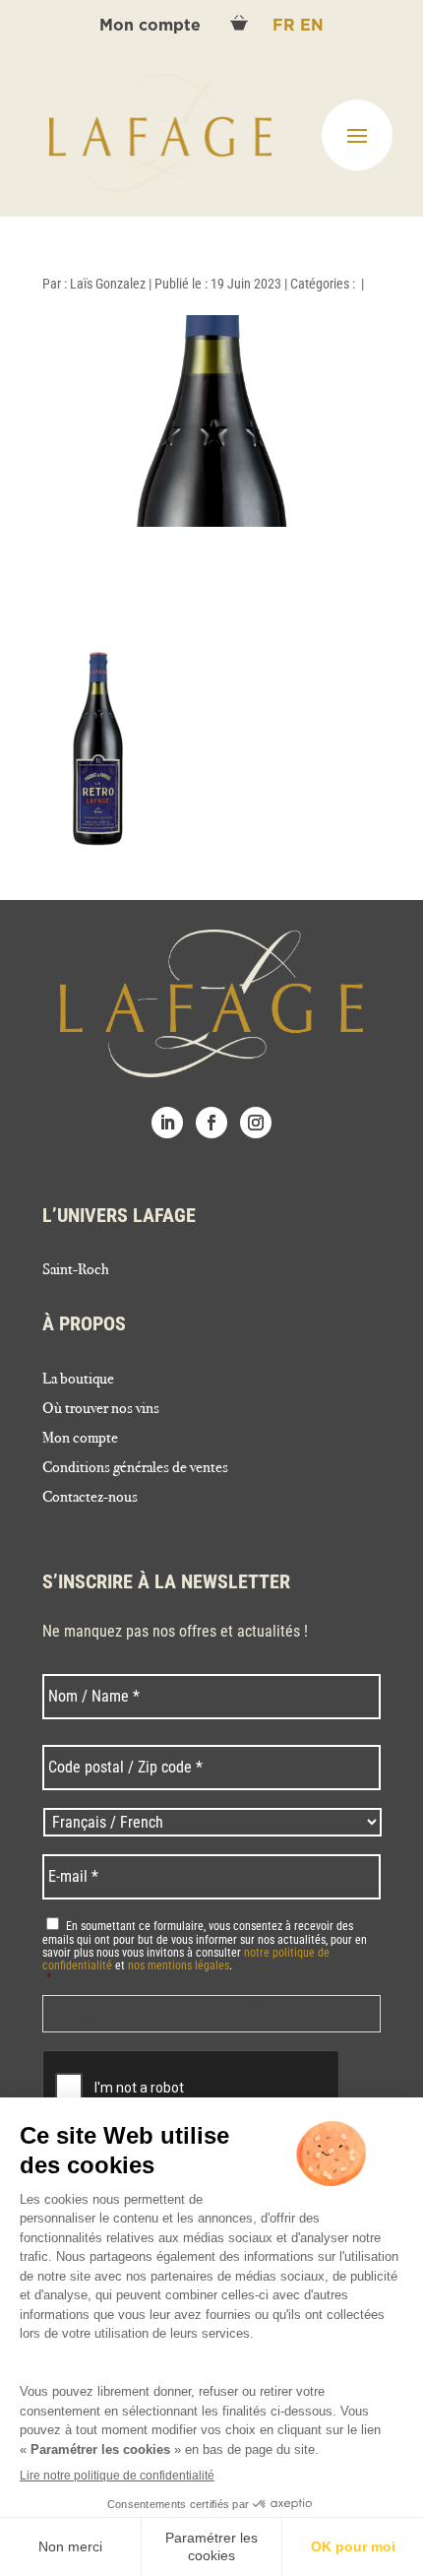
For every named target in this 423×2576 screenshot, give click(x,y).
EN (312, 26)
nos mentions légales (179, 1965)
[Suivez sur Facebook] (211, 1123)
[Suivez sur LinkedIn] (167, 1123)
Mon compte (152, 26)
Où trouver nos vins (101, 1409)
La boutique (78, 1380)
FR (286, 26)
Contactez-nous (90, 1498)
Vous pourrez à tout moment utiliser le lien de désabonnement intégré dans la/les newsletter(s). (211, 2013)
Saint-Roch (76, 1270)
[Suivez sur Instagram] (256, 1123)
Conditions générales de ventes (135, 1468)
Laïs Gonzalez (108, 284)
